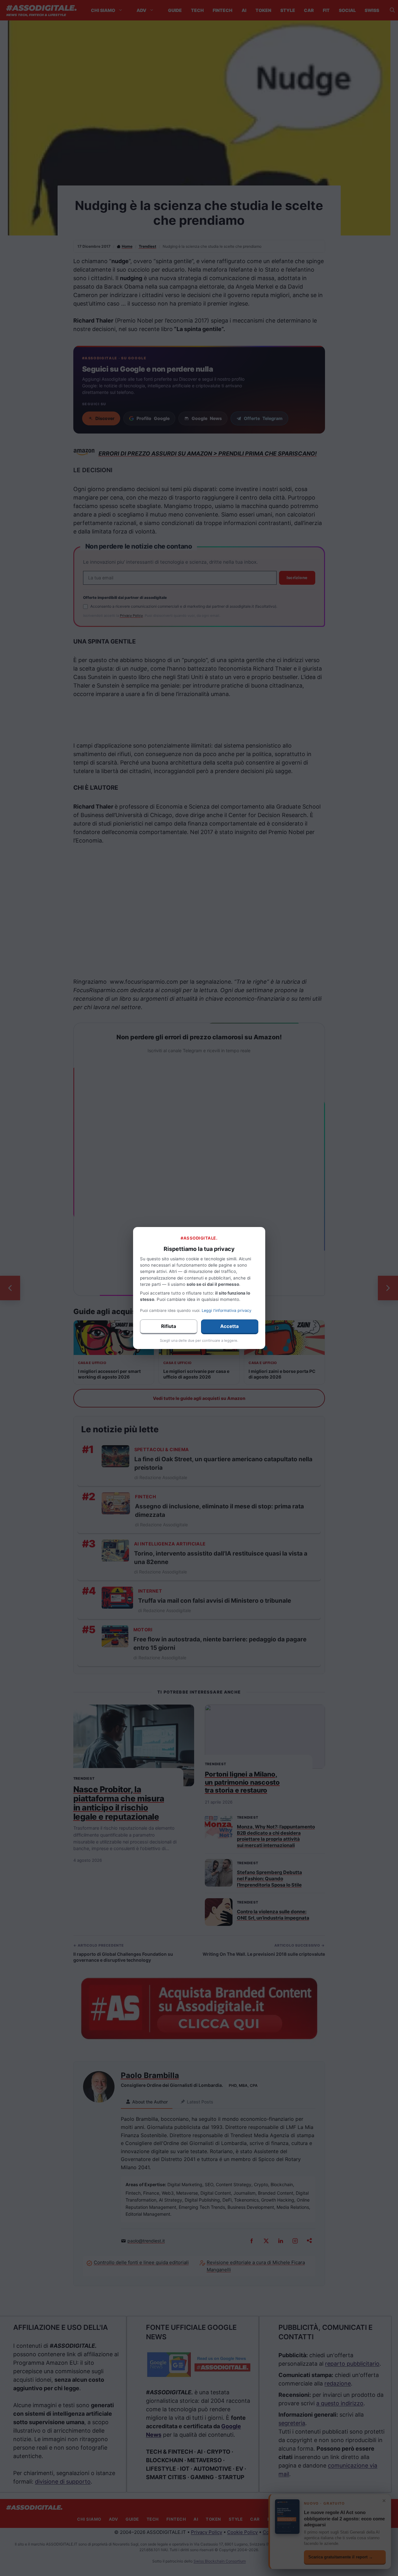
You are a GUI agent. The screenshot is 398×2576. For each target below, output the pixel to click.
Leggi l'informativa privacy (227, 1310)
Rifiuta (169, 1326)
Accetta (230, 1326)
